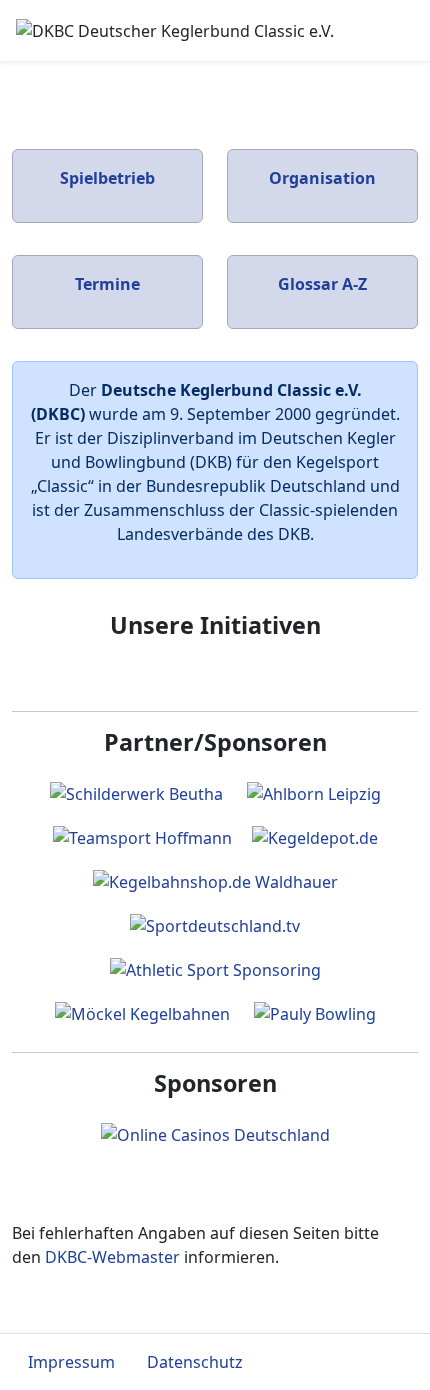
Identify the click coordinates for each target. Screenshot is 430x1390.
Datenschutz (195, 1362)
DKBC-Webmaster (112, 1257)
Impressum (71, 1362)
